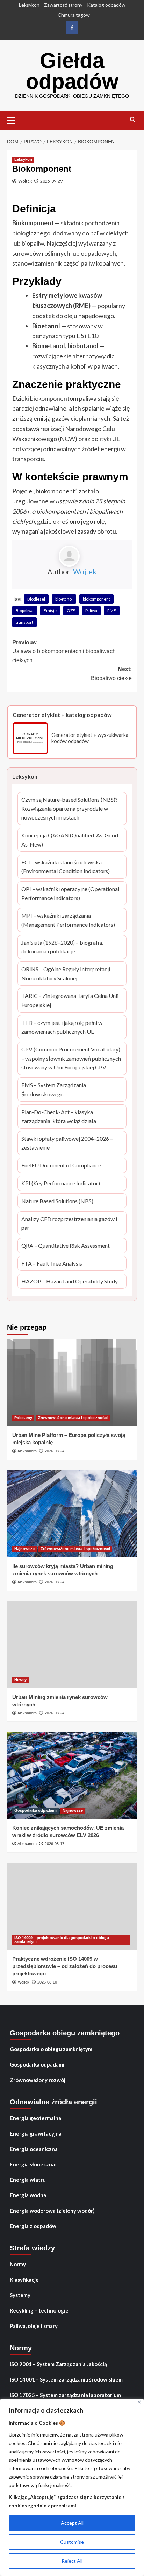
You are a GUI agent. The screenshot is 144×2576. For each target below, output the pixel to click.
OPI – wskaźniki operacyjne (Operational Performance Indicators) (70, 894)
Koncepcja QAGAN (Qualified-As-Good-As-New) (71, 840)
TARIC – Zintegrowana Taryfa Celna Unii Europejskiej (70, 1001)
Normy (18, 2264)
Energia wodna (28, 2195)
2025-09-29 (51, 181)
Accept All (72, 2523)
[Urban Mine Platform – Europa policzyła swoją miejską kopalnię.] (72, 1383)
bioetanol (64, 599)
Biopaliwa (25, 611)
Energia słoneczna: (33, 2164)
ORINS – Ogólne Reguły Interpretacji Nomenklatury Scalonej (66, 974)
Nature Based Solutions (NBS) (57, 1202)
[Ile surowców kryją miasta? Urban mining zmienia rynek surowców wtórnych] (72, 1514)
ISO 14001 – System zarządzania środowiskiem (66, 2379)
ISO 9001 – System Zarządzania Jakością (58, 2364)
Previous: (64, 651)
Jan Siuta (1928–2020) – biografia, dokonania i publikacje (64, 947)
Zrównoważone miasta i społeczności (73, 1418)
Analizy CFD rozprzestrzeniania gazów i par (69, 1224)
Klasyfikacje (24, 2280)
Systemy (20, 2295)
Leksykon (29, 5)
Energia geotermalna (35, 2118)
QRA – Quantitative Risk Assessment (66, 1246)
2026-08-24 (55, 1451)
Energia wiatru (28, 2180)
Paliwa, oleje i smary (34, 2326)
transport (24, 622)
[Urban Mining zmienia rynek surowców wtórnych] (72, 1645)
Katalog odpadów (106, 5)
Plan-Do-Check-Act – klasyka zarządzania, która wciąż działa (61, 1117)
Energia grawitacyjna (36, 2133)
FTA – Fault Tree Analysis (52, 1264)
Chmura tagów (74, 15)
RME (112, 611)
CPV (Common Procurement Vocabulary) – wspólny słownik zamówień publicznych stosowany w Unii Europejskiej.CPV (71, 1059)
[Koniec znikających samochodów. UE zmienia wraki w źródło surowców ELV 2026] (72, 1775)
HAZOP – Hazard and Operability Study (70, 1282)
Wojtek (25, 181)
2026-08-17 (55, 1844)
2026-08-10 (47, 1982)
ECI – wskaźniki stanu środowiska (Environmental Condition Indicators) (66, 867)
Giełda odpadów (72, 71)
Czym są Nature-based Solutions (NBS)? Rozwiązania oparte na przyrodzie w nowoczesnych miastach (70, 809)
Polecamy (23, 1418)
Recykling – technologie (39, 2310)
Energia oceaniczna (34, 2149)
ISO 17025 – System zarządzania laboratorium (65, 2395)
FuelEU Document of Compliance (61, 1166)
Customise (72, 2542)
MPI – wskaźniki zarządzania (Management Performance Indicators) (68, 920)
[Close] (139, 2402)
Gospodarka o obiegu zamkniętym (51, 2049)
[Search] (133, 120)
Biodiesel (36, 599)
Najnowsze (24, 1549)
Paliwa (91, 611)
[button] (14, 119)
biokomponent (96, 599)
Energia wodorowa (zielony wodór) (52, 2211)
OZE (71, 611)
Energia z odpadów (33, 2226)
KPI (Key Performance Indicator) (61, 1184)
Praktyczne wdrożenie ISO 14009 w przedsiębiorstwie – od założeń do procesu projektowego (65, 1966)
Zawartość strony (63, 5)
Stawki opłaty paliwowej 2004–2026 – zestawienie (67, 1144)
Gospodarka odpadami (35, 1810)
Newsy (20, 1680)
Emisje (50, 611)
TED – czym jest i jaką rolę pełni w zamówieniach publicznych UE (63, 1028)
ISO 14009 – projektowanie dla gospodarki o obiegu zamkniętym (62, 1940)
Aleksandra (27, 1451)
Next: (111, 674)
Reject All (72, 2561)
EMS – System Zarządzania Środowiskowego (61, 1090)
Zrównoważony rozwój (38, 2080)
